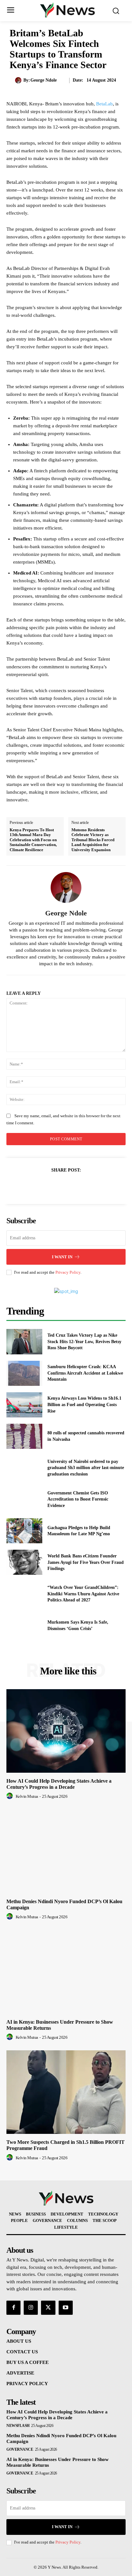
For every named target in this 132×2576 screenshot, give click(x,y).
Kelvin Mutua (27, 1796)
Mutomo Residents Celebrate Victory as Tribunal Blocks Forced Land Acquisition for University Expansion (93, 840)
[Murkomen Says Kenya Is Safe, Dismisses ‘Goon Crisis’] (24, 1625)
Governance (20, 2449)
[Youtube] (66, 2308)
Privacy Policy (68, 1272)
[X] (59, 1186)
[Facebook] (44, 1186)
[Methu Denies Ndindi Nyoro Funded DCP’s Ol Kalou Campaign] (66, 1851)
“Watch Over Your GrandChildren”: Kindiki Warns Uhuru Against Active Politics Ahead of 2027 (83, 1594)
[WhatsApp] (88, 1186)
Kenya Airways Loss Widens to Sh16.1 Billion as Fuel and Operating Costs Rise (84, 1404)
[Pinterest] (73, 1186)
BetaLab (104, 104)
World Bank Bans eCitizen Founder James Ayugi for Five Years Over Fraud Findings (86, 1562)
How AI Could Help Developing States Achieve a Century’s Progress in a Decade (59, 1784)
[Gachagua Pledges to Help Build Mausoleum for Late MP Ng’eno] (24, 1531)
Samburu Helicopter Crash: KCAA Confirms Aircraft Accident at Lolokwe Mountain (85, 1373)
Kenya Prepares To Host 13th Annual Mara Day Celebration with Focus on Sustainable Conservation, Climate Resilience (33, 840)
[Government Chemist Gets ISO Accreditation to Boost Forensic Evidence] (24, 1499)
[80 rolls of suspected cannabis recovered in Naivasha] (24, 1436)
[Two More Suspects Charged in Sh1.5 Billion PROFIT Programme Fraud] (66, 2092)
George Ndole (44, 80)
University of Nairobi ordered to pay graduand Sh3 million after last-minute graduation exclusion (86, 1468)
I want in (62, 1257)
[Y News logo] (68, 10)
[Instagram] (31, 2308)
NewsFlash (18, 2426)
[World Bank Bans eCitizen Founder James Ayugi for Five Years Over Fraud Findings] (24, 1562)
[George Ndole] (19, 80)
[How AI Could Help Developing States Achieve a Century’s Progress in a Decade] (66, 1731)
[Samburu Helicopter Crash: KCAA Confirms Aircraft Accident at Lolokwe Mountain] (24, 1373)
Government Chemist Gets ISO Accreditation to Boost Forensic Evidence (78, 1499)
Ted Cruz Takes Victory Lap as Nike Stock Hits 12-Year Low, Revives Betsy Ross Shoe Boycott (84, 1341)
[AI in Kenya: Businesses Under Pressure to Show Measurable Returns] (66, 1972)
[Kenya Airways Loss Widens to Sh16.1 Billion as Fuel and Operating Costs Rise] (24, 1405)
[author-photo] (11, 1796)
